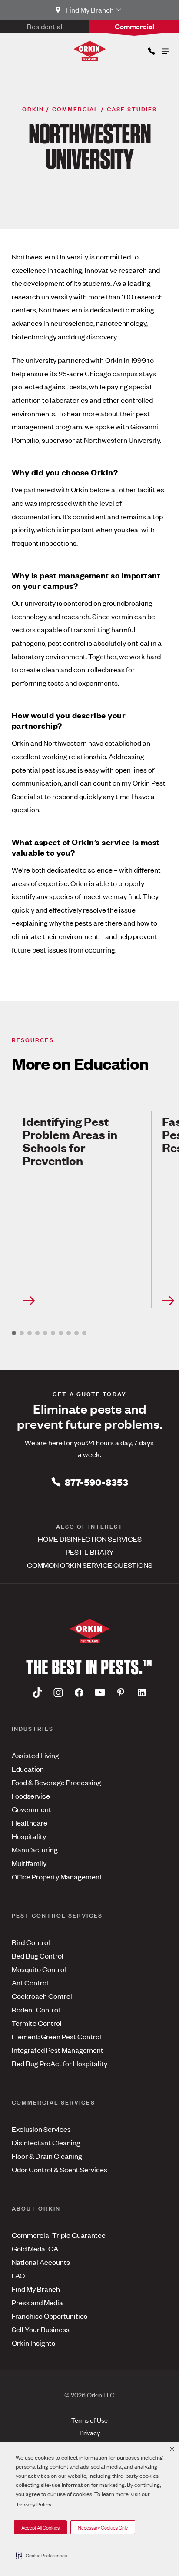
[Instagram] (58, 1693)
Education (28, 1769)
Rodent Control (36, 2009)
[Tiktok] (37, 1693)
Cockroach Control (42, 1996)
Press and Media (37, 2302)
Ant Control (30, 1982)
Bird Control (31, 1942)
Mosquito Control (39, 1969)
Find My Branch (36, 2289)
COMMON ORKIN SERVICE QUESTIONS (90, 1565)
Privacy (90, 2432)
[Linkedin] (142, 1693)
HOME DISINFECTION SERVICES (90, 1539)
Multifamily (29, 1863)
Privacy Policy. (34, 2504)
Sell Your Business (41, 2329)
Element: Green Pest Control (56, 2036)
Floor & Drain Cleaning (47, 2156)
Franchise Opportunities (50, 2316)
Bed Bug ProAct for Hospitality (60, 2063)
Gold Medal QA (35, 2248)
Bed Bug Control (38, 1955)
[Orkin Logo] (90, 51)
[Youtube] (100, 1693)
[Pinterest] (121, 1693)
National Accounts (41, 2262)
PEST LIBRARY (90, 1552)
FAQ (18, 2275)
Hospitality (29, 1836)
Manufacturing (35, 1849)
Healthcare (30, 1822)
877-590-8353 (96, 1482)
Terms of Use (89, 2420)
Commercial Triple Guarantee (59, 2235)
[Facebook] (79, 1693)
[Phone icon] (151, 49)
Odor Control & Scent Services (60, 2169)
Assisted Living (35, 1755)
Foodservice (31, 1796)
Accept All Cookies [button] (40, 2527)
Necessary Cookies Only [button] (103, 2527)
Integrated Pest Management (58, 2050)
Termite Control (37, 2023)
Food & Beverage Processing (56, 1782)
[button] (41, 2555)
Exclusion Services (41, 2129)
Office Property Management (57, 1876)
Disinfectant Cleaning (46, 2142)
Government (31, 1809)
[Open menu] (165, 49)
